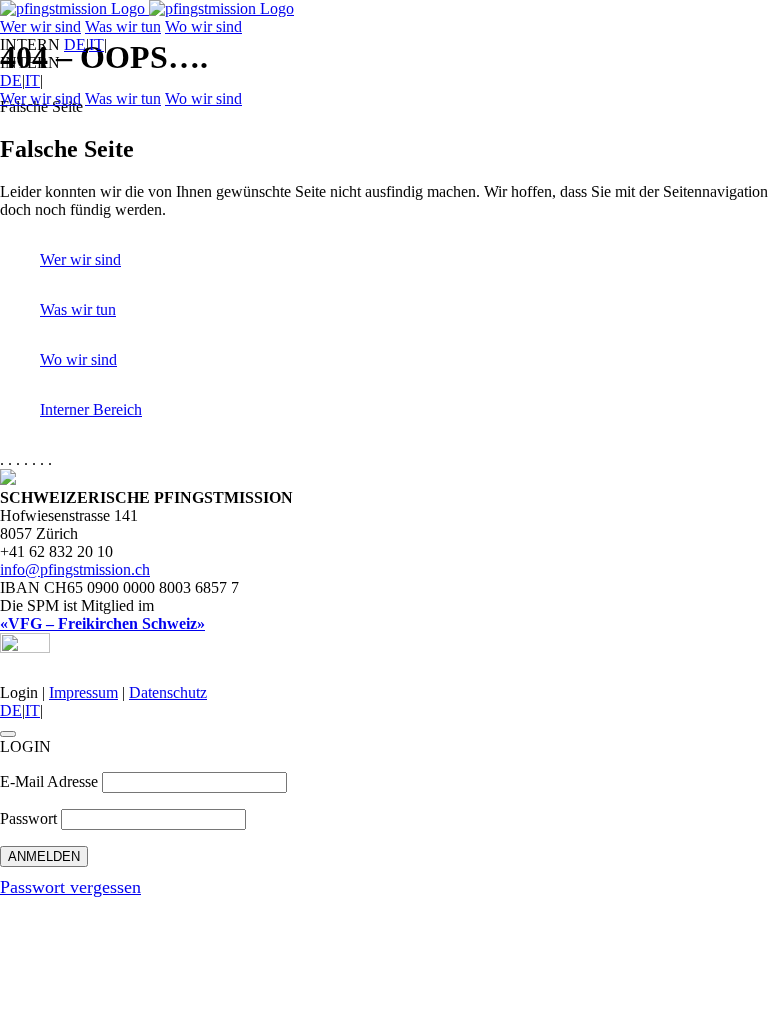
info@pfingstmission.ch (75, 569)
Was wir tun (123, 26)
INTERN (30, 44)
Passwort (28, 818)
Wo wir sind (203, 26)
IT (96, 44)
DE (75, 44)
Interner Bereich (91, 409)
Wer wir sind (40, 26)
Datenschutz (168, 692)
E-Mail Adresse (49, 781)
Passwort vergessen (70, 887)
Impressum (83, 692)
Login (19, 692)
